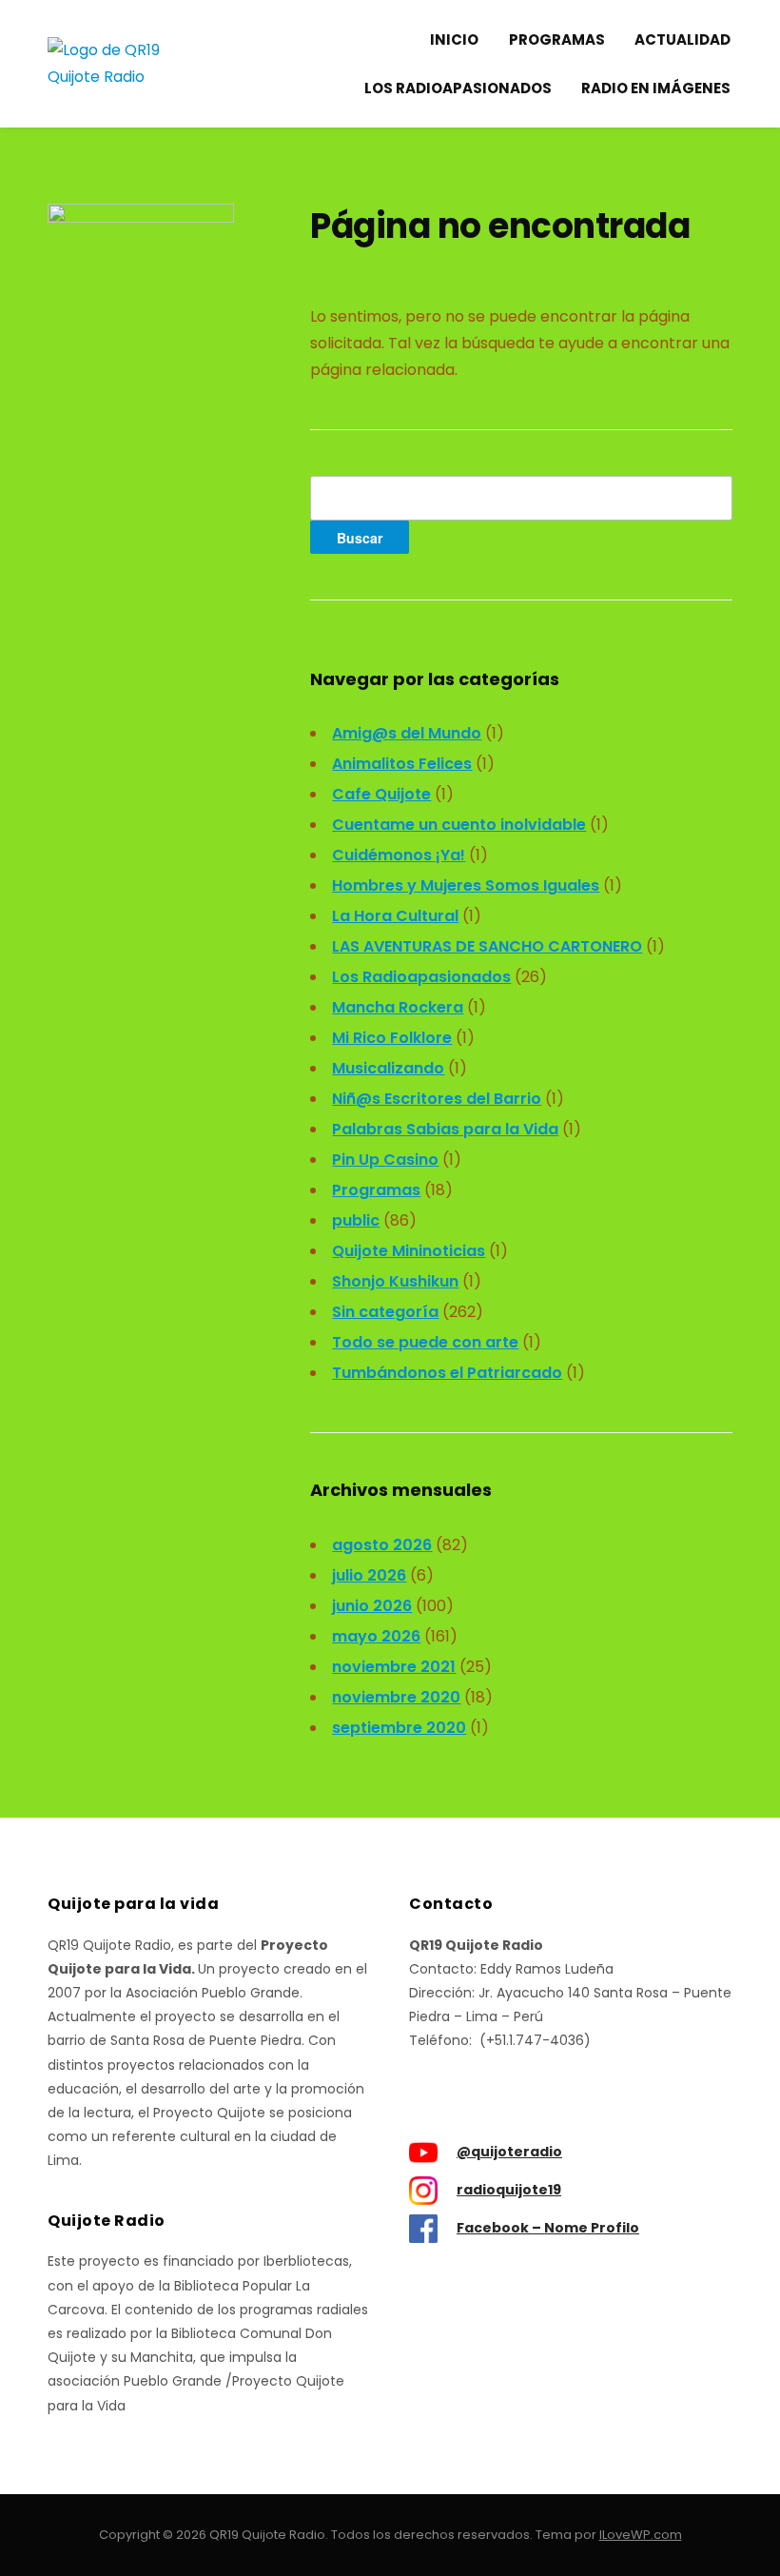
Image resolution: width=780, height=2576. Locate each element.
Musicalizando (388, 1068)
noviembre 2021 (394, 1667)
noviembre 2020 (396, 1697)
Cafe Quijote (381, 794)
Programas (557, 39)
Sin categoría (385, 1312)
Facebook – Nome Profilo (548, 2228)
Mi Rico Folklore (392, 1038)
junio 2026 (372, 1606)
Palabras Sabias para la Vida (445, 1129)
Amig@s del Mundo (407, 733)
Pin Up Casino (385, 1160)
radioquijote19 (509, 2190)
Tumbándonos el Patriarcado (447, 1373)
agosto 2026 (382, 1545)
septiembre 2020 (399, 1728)
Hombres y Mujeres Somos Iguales (466, 885)
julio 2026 (369, 1575)
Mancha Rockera (398, 1007)
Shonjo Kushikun (395, 1281)
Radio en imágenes (656, 88)
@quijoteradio (509, 2152)
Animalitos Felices (402, 764)
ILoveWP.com (641, 2535)
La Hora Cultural (395, 916)
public (356, 1220)
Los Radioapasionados (458, 88)
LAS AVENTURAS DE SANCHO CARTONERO (487, 946)
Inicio (454, 39)
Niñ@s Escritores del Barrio (437, 1099)
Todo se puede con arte (425, 1342)
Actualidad (682, 39)
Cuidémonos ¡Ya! (399, 855)
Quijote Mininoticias (409, 1251)
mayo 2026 (376, 1636)
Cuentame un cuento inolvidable (459, 825)
